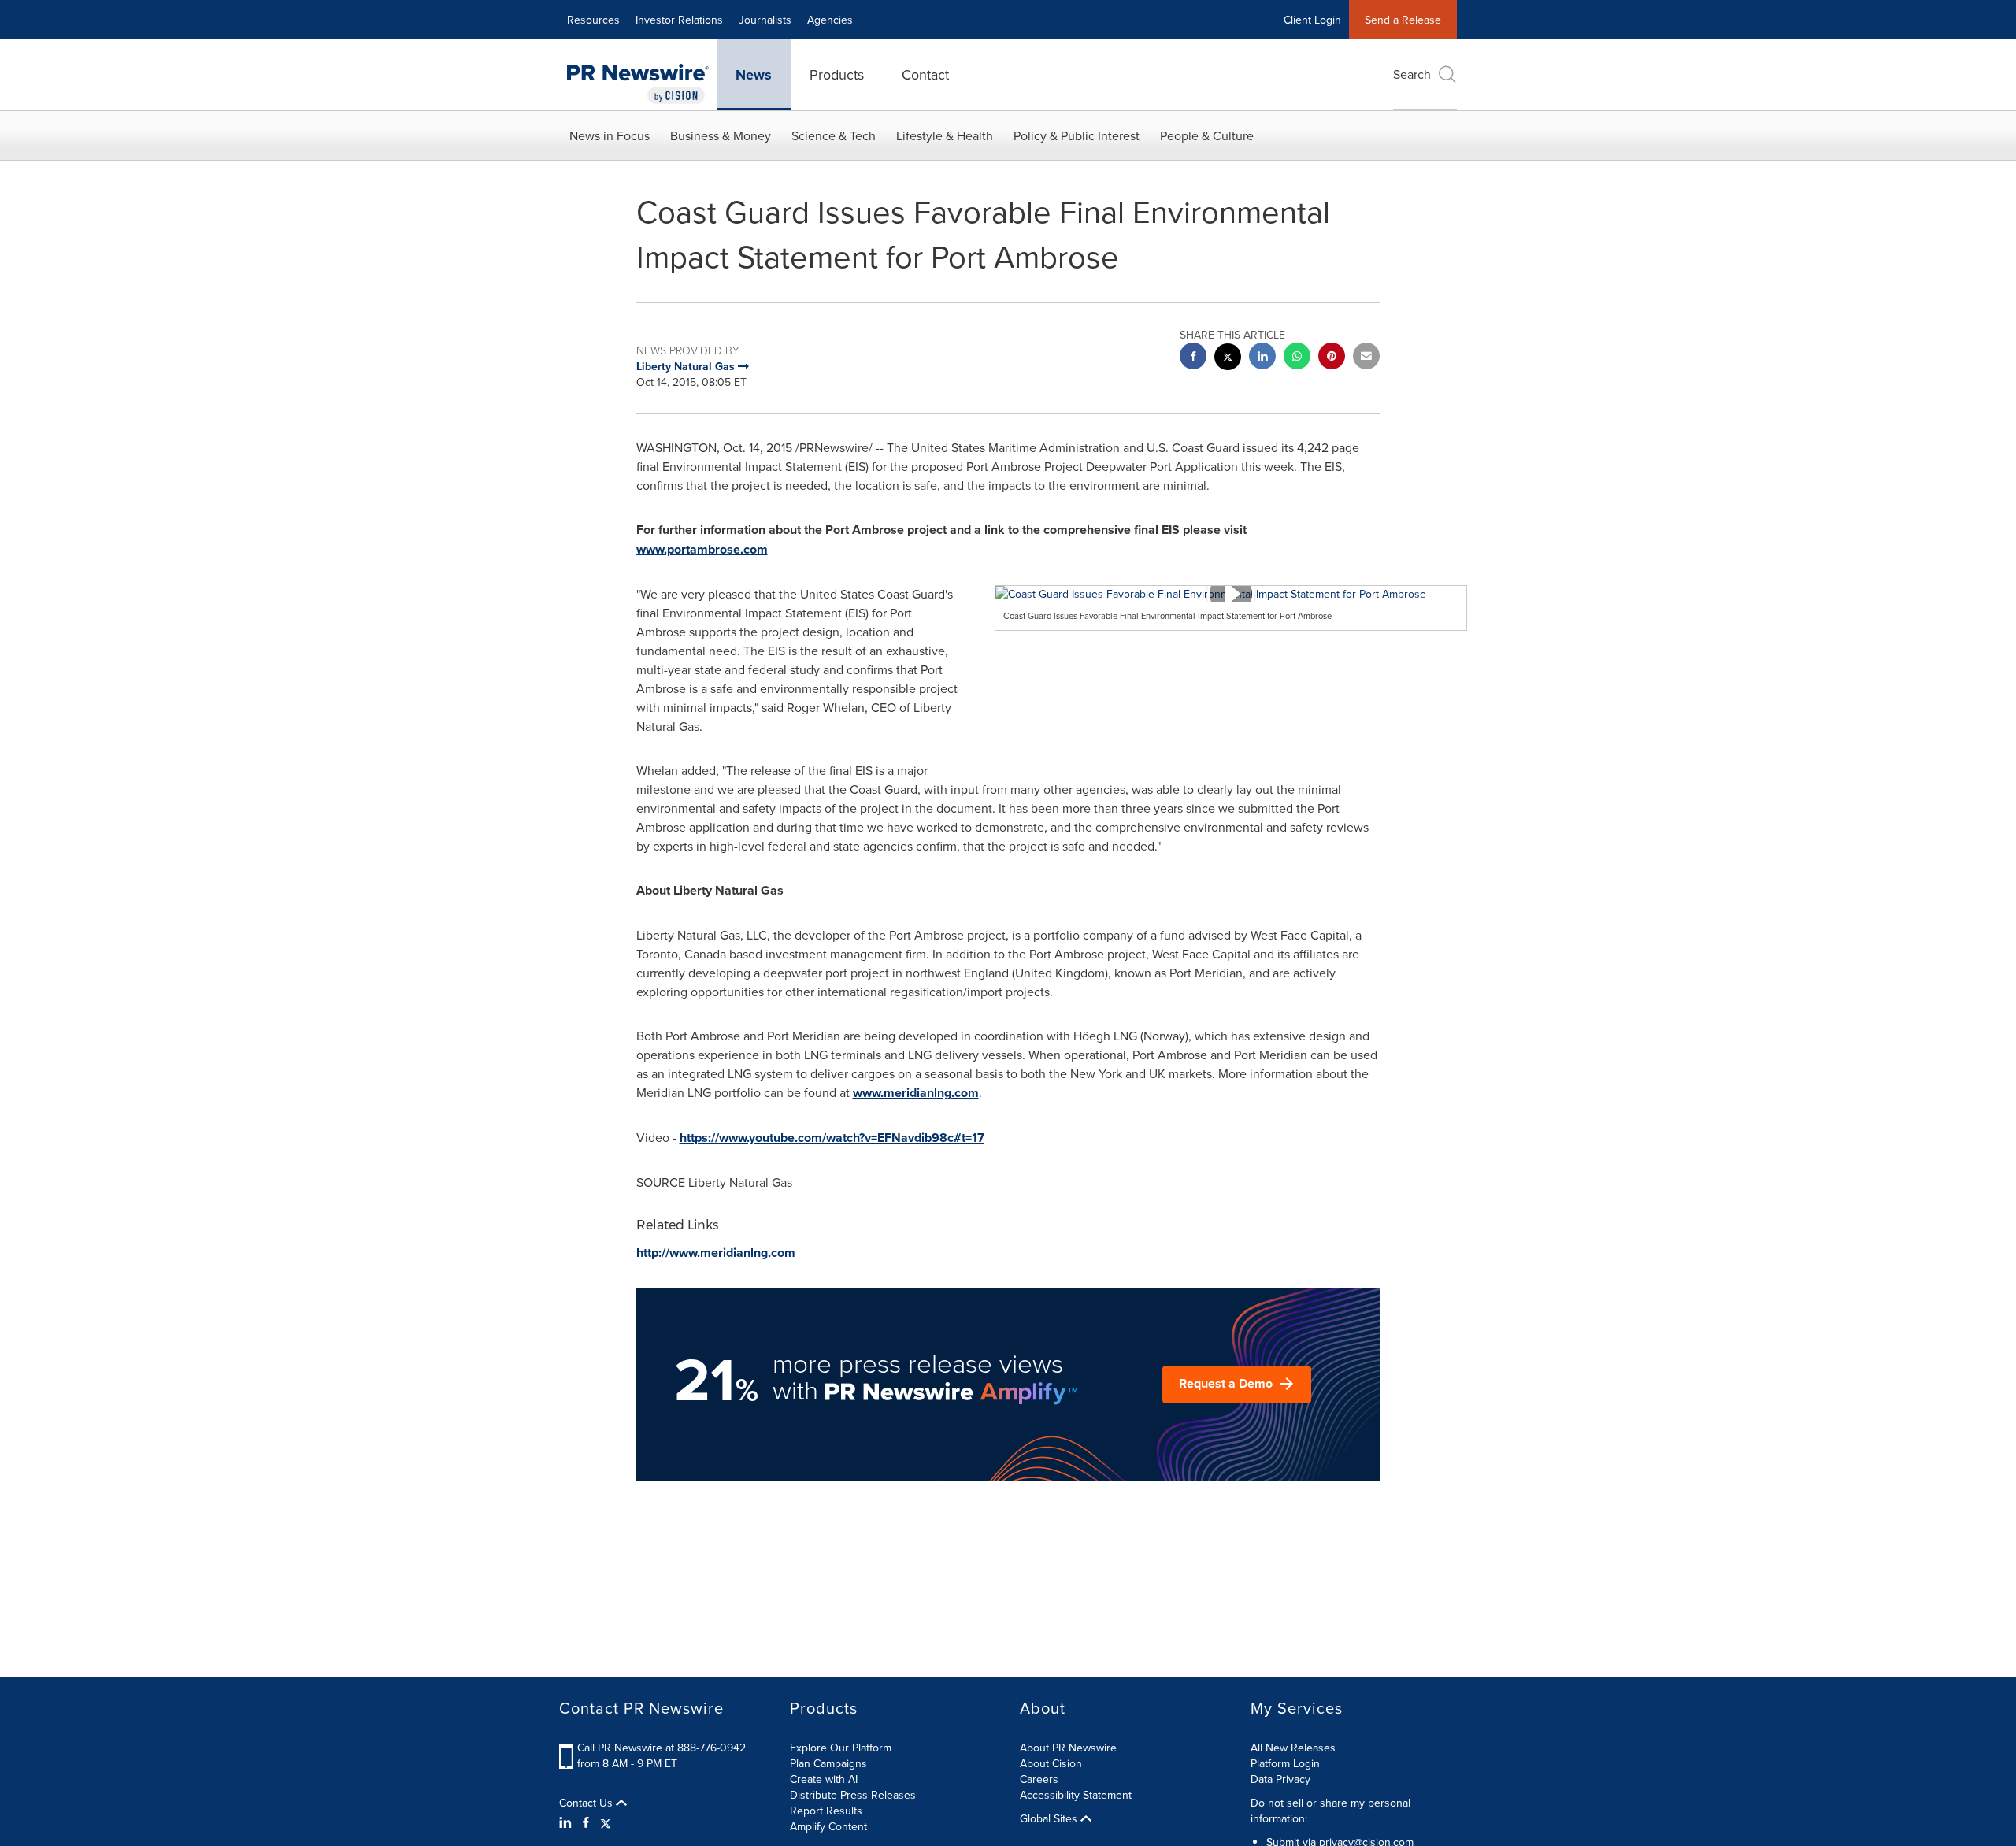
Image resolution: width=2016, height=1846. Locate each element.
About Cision (1051, 1763)
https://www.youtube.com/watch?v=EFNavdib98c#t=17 (832, 1138)
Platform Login (1285, 1763)
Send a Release (1403, 20)
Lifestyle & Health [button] (945, 135)
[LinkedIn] (567, 1822)
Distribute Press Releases (853, 1795)
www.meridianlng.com (916, 1093)
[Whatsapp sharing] (1297, 358)
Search (1412, 74)
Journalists (765, 20)
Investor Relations (679, 20)
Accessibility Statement (1076, 1795)
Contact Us (587, 1803)
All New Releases (1293, 1748)
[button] (1231, 594)
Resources (593, 20)
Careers (1039, 1779)
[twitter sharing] (1228, 359)
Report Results (826, 1811)
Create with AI (824, 1779)
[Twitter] (606, 1822)
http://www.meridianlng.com (716, 1253)
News (754, 75)
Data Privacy (1280, 1779)
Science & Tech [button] (834, 135)
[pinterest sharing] (1332, 358)
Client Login (1312, 20)
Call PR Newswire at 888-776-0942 (661, 1748)
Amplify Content (828, 1826)
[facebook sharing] (1193, 358)
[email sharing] (1366, 358)
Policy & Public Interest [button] (1077, 135)
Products (837, 74)
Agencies (830, 20)
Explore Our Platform (841, 1748)
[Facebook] (586, 1822)
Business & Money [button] (721, 135)
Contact (925, 74)
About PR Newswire (1068, 1748)
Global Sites (1050, 1818)
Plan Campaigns (828, 1763)
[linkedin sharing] (1262, 358)
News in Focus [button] (610, 135)
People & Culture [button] (1207, 135)
